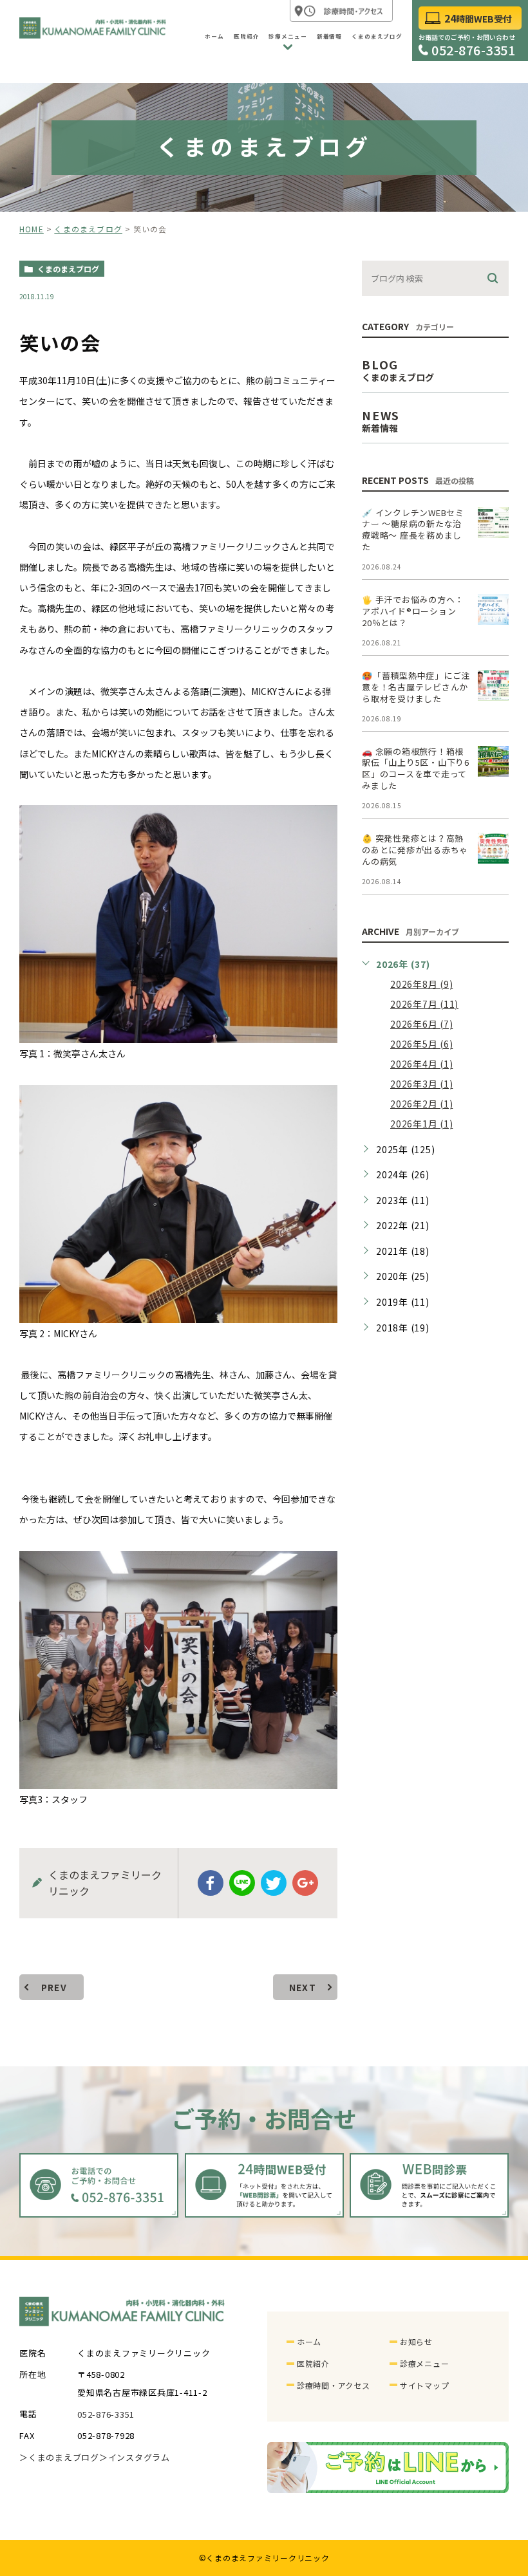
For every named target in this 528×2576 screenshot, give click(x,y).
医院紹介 (313, 2363)
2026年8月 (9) (421, 984)
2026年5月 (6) (421, 1044)
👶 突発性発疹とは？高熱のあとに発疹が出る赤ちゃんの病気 (415, 850)
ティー (322, 380)
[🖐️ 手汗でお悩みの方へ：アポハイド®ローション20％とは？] (493, 609)
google (305, 1883)
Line (242, 1883)
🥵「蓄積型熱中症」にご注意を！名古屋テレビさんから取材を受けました (416, 687)
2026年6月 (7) (421, 1024)
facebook (211, 1883)
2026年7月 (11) (424, 1004)
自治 (100, 1395)
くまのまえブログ (88, 229)
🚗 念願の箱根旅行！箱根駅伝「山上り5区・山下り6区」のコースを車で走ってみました (416, 769)
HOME (32, 229)
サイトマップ (425, 2385)
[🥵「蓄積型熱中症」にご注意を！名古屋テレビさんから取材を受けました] (493, 685)
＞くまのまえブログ (59, 2458)
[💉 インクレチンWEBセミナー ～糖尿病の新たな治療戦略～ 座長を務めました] (493, 523)
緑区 (118, 546)
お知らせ (416, 2341)
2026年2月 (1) (421, 1104)
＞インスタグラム (135, 2458)
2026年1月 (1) (421, 1124)
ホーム (309, 2341)
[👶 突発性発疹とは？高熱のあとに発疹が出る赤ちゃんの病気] (493, 848)
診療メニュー (425, 2363)
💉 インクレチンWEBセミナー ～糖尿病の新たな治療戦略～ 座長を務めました (413, 530)
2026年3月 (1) (421, 1084)
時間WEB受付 (478, 19)
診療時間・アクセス (334, 2385)
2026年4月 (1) (421, 1064)
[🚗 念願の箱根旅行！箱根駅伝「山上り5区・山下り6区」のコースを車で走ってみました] (493, 761)
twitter (274, 1883)
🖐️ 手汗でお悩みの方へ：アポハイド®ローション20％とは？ (413, 611)
